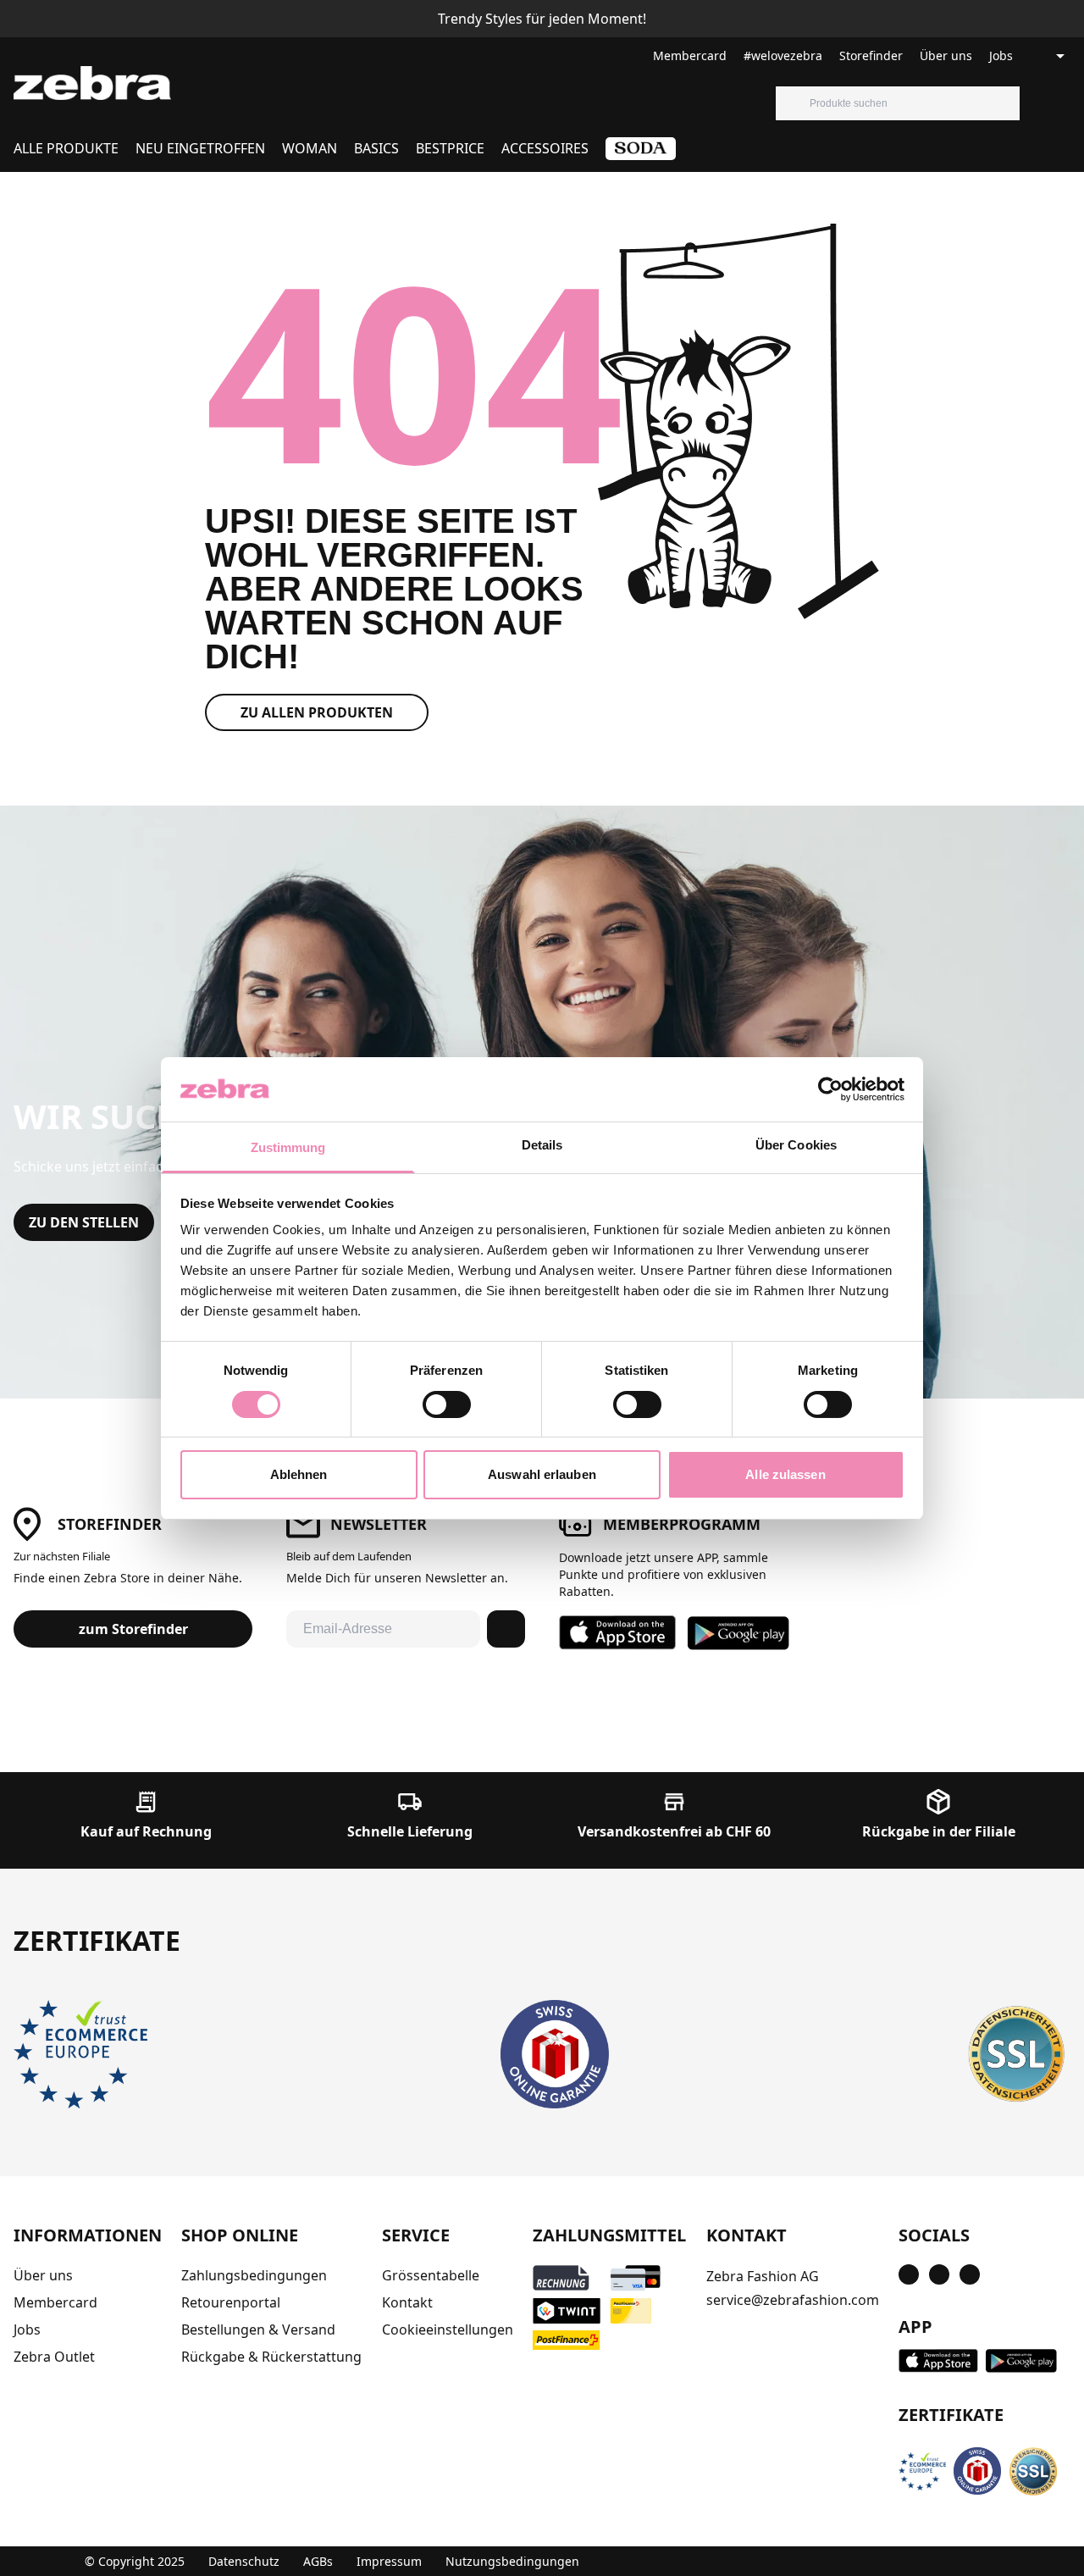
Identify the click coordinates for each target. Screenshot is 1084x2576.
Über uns (946, 55)
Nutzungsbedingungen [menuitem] (512, 2561)
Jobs (1001, 55)
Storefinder (871, 55)
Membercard (690, 55)
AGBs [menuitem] (318, 2561)
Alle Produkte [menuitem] (66, 148)
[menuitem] (641, 155)
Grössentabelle (431, 2275)
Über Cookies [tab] (796, 1145)
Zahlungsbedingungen (254, 2275)
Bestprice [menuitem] (450, 148)
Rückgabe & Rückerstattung (271, 2357)
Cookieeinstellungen (448, 2329)
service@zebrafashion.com (793, 2300)
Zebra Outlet (54, 2357)
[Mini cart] (1070, 103)
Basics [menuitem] (376, 148)
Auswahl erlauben (542, 1474)
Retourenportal (231, 2302)
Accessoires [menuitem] (545, 148)
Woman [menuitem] (310, 148)
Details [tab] (542, 1145)
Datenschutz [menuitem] (244, 2561)
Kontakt (407, 2302)
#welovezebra (783, 55)
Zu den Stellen (84, 1222)
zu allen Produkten (317, 712)
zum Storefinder (133, 1629)
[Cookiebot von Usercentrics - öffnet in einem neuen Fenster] (830, 1089)
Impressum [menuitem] (389, 2561)
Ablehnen (299, 1474)
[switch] (447, 1404)
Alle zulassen (785, 1474)
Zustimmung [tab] (288, 1147)
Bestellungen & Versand (258, 2329)
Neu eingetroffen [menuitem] (200, 148)
